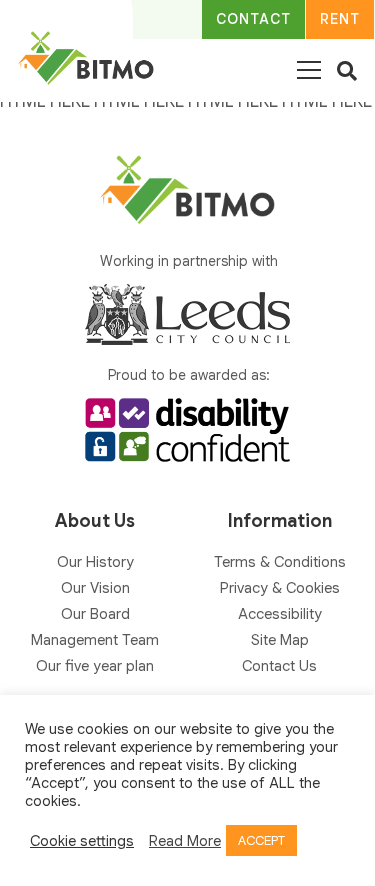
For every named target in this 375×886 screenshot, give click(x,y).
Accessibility (280, 614)
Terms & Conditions (280, 562)
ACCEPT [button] (261, 840)
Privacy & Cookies (280, 588)
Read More (185, 841)
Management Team (95, 640)
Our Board (95, 614)
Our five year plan (95, 666)
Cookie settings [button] (82, 841)
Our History (95, 562)
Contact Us (279, 666)
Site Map (280, 640)
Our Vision (95, 588)
